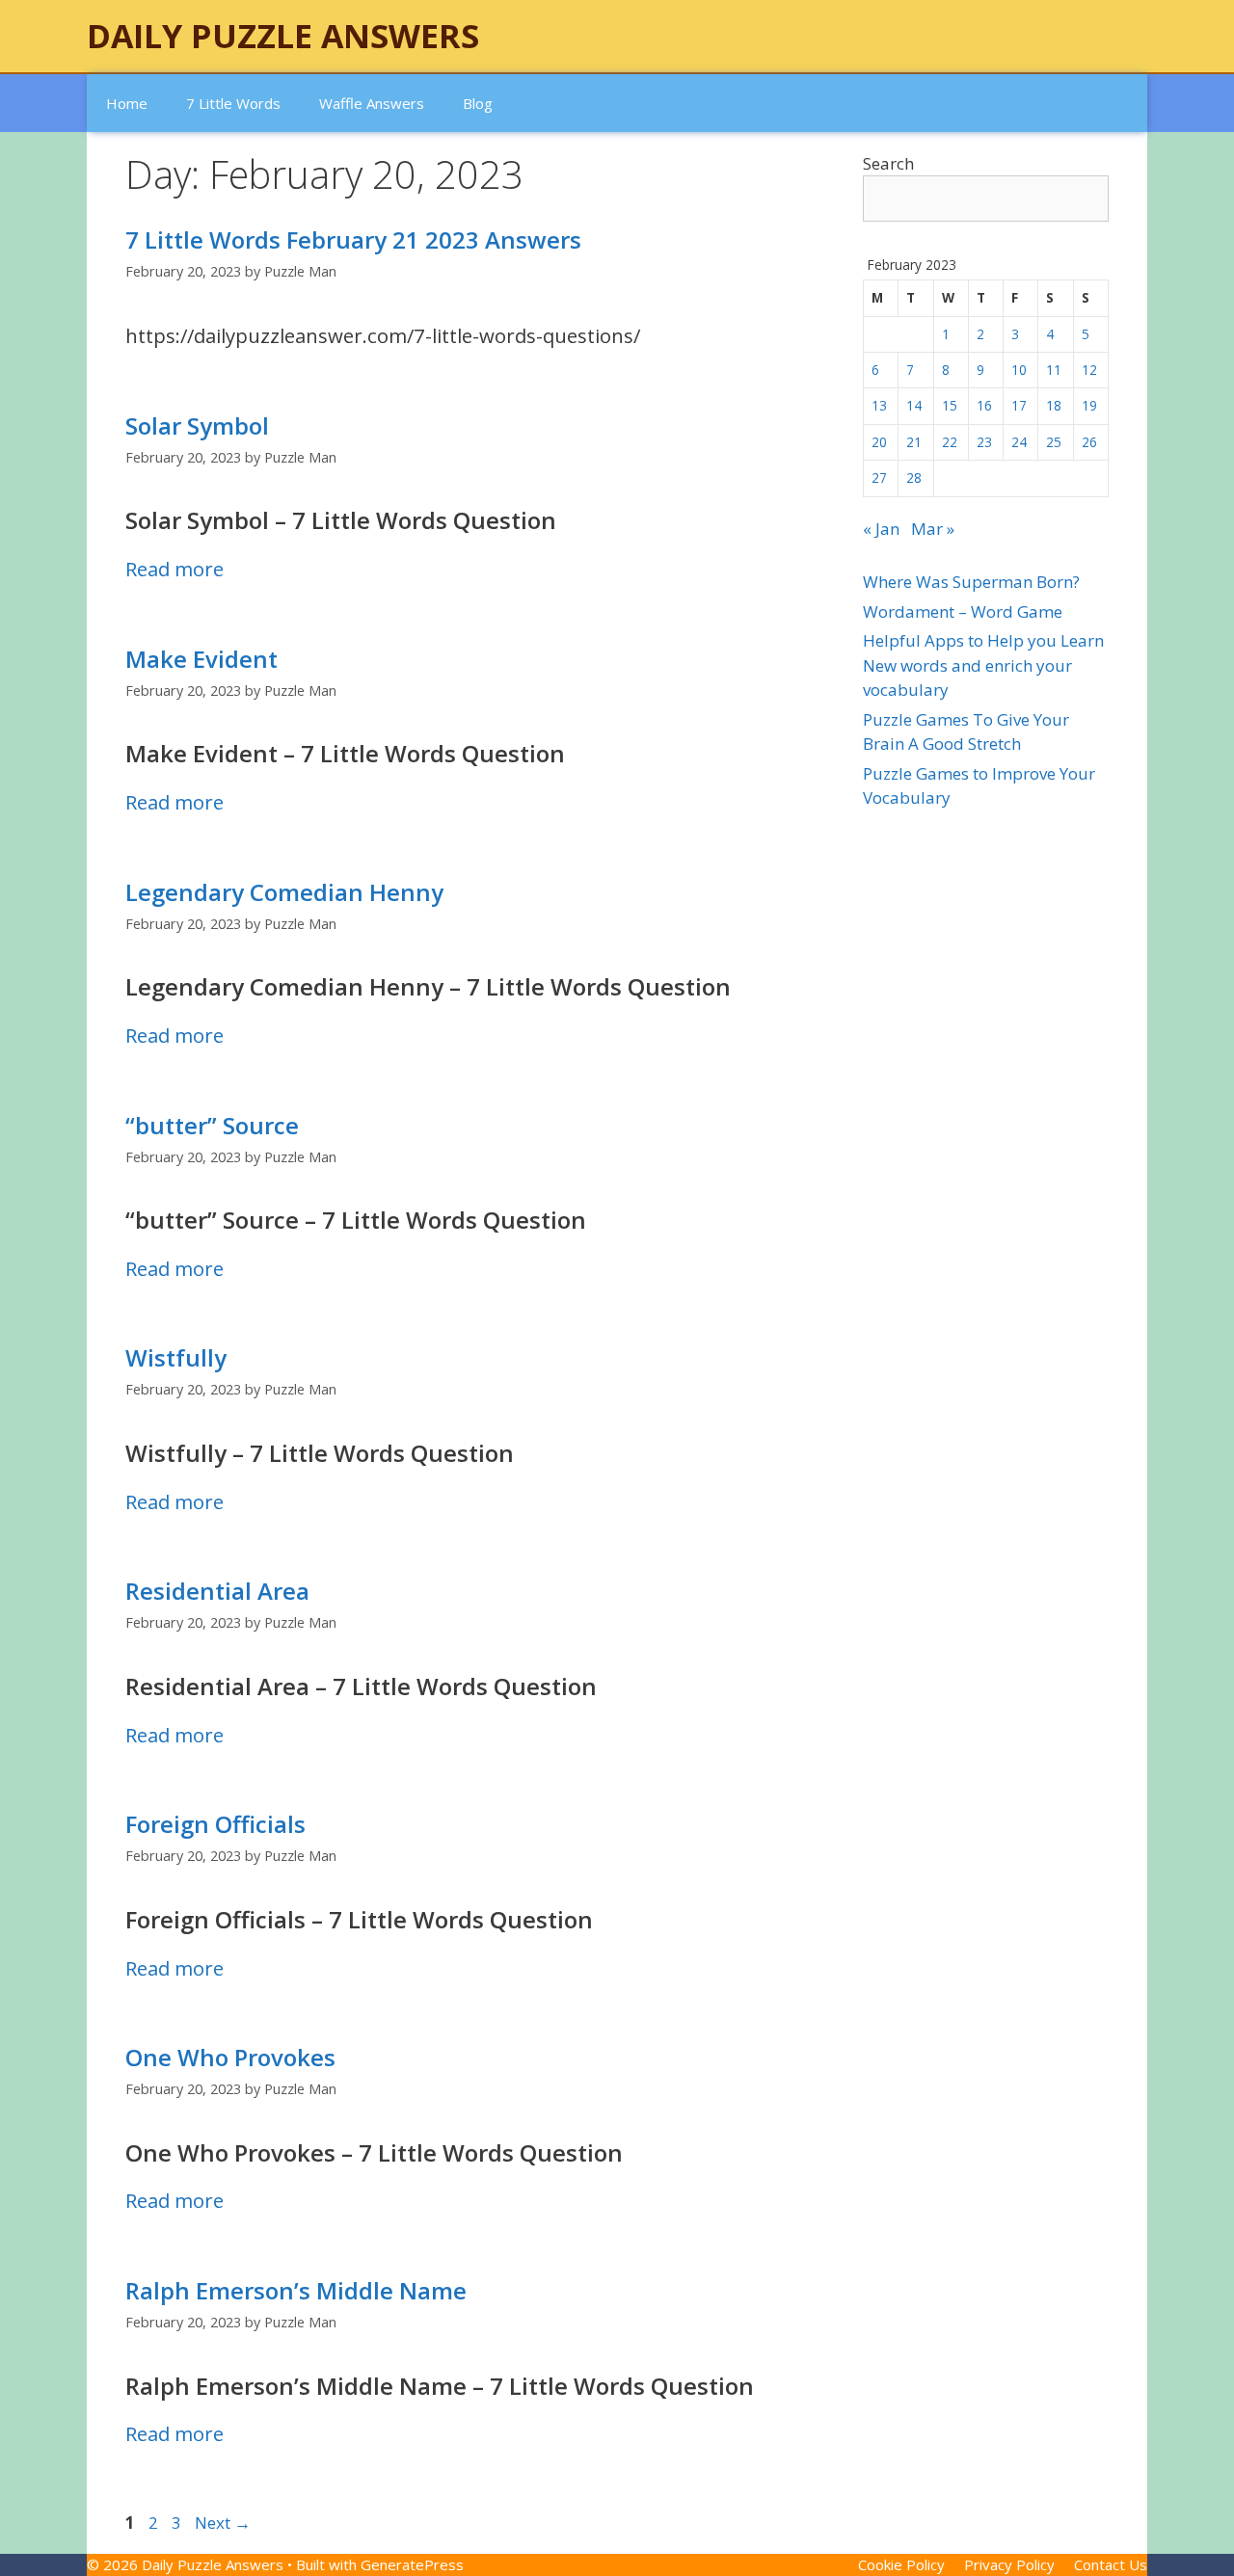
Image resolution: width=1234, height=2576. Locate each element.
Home (127, 103)
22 (950, 442)
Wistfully (176, 1357)
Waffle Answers (372, 103)
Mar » (933, 529)
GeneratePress (412, 2564)
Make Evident (201, 659)
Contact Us (1111, 2564)
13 (879, 405)
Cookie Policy (901, 2564)
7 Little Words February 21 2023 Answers (353, 239)
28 (914, 478)
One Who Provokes (230, 2057)
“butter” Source (212, 1125)
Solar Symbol (197, 425)
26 (1089, 442)
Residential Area (217, 1591)
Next (223, 2523)
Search (888, 163)
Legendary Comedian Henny (284, 892)
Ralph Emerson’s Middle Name (296, 2290)
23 (984, 442)
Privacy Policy (1009, 2564)
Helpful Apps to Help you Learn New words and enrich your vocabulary (983, 665)
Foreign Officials (215, 1824)
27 (879, 478)
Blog (478, 103)
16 (984, 405)
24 (1019, 442)
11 (1054, 370)
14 (914, 405)
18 (1054, 405)
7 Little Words (233, 103)
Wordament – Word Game (963, 611)
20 (879, 442)
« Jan (881, 529)
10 (1019, 370)
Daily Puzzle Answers (283, 36)
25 (1054, 442)
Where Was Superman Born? (971, 582)
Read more (174, 569)
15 (950, 405)
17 (1019, 405)
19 (1089, 405)
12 (1089, 370)
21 (914, 442)
